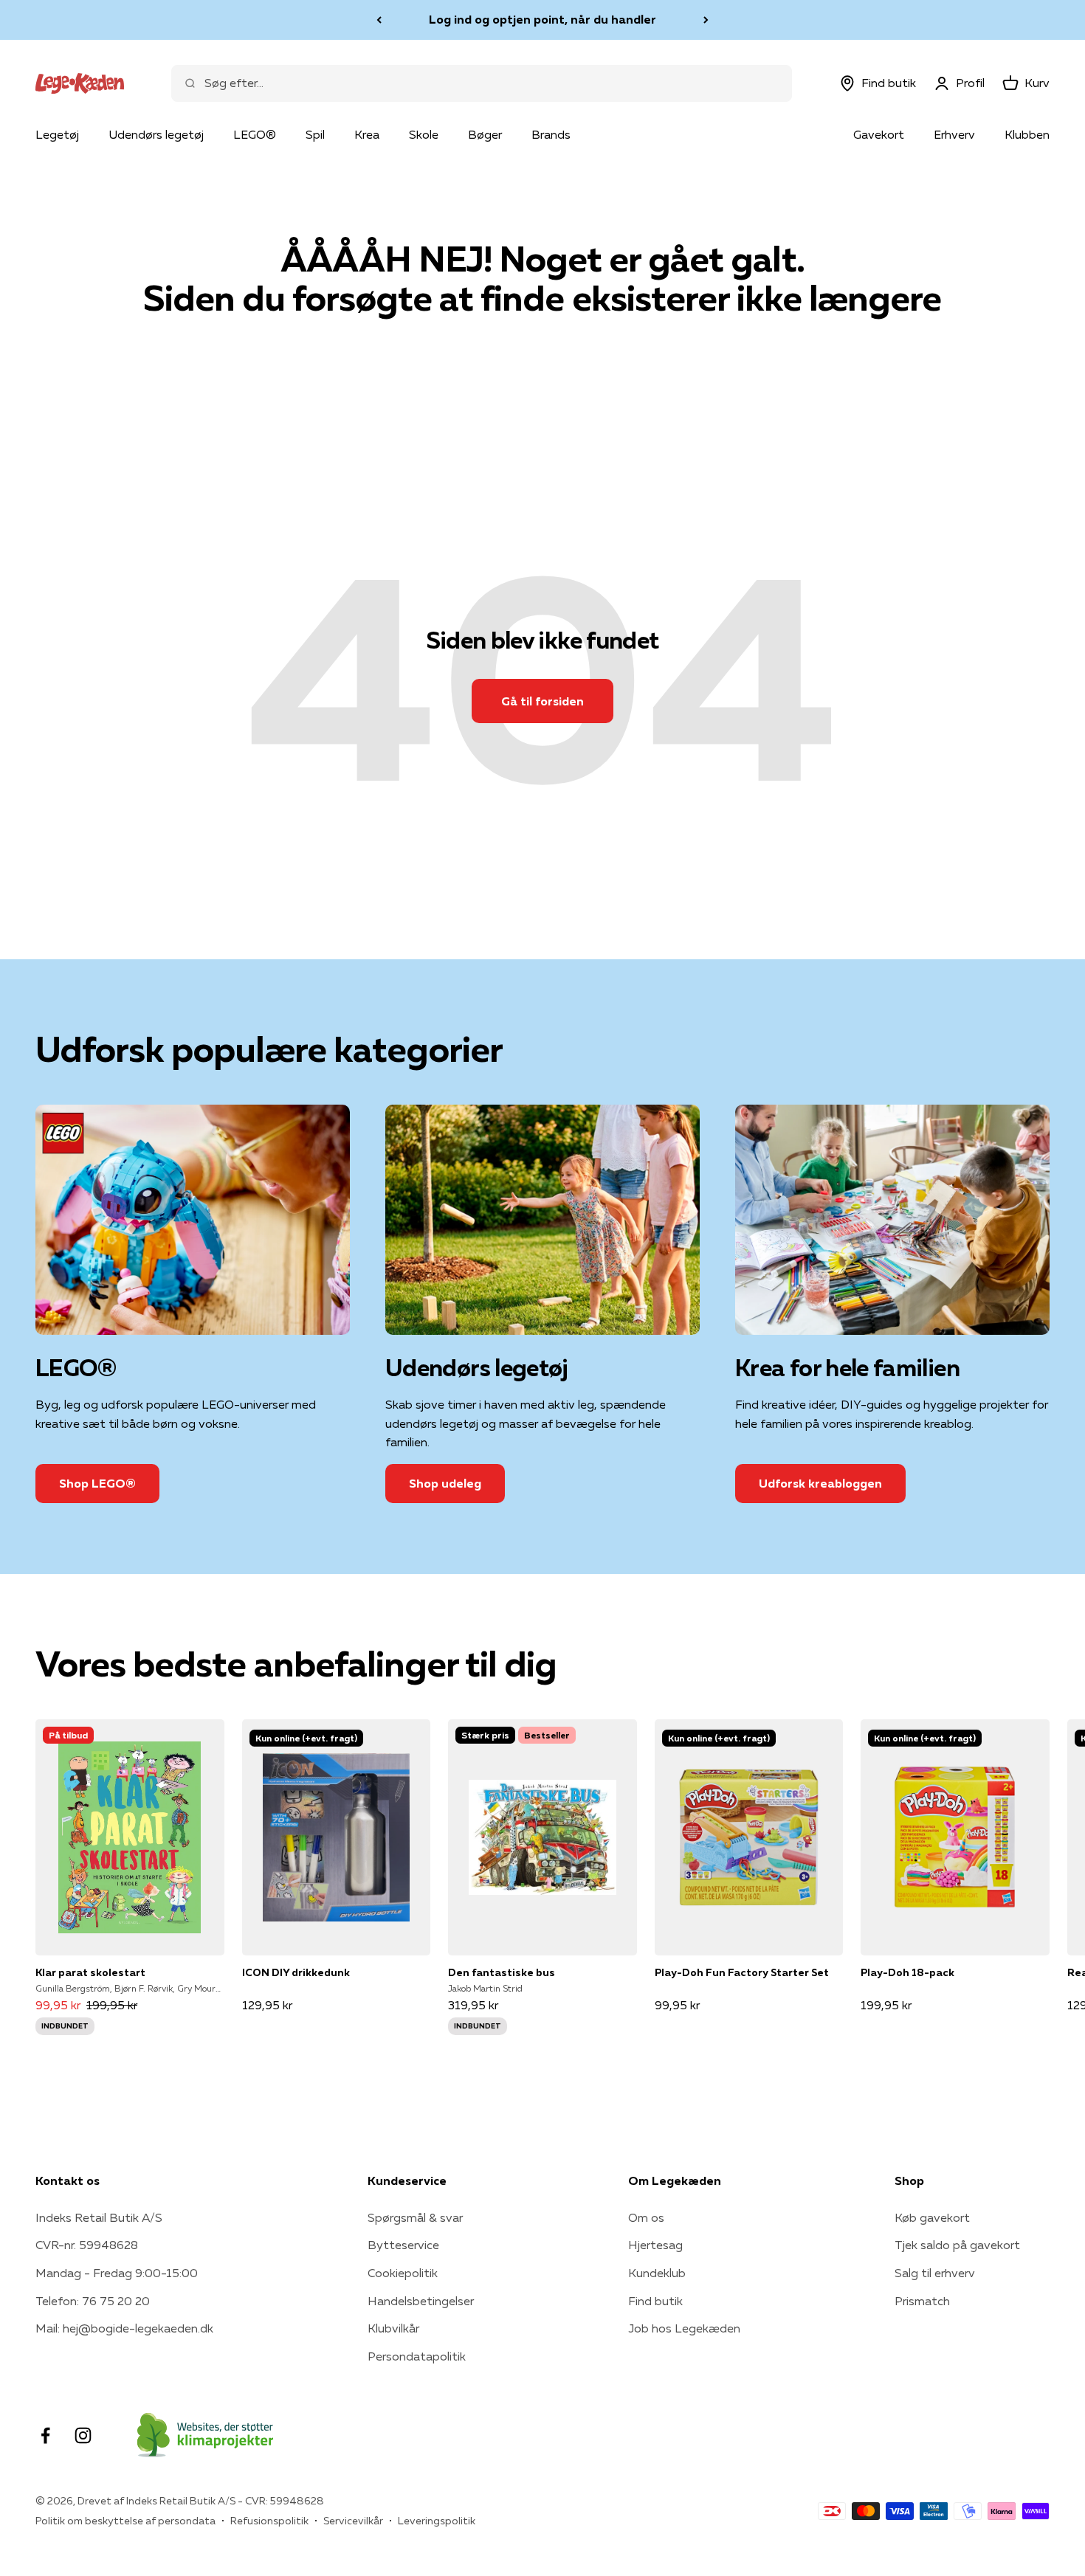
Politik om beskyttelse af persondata (125, 2521)
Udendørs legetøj (156, 134)
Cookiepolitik (403, 2273)
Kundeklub (657, 2273)
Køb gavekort (932, 2217)
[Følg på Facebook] (45, 2435)
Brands (551, 134)
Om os (646, 2217)
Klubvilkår (393, 2328)
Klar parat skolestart (90, 1972)
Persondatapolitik (417, 2356)
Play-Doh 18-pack (907, 1972)
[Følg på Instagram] (83, 2435)
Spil (315, 134)
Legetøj (57, 134)
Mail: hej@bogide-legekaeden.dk (124, 2328)
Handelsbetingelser (421, 2301)
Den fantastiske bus (502, 1972)
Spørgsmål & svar (415, 2217)
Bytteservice (403, 2245)
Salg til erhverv (935, 2273)
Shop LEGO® (97, 1483)
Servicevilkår (353, 2521)
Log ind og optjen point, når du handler (542, 19)
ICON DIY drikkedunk (296, 1972)
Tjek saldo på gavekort (957, 2245)
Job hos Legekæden (684, 2328)
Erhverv (954, 134)
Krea (367, 134)
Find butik (655, 2301)
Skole (424, 134)
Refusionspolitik (269, 2521)
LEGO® (255, 134)
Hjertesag (655, 2245)
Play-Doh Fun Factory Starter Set (742, 1972)
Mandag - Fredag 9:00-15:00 (117, 2273)
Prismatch (922, 2301)
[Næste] (706, 20)
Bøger (485, 134)
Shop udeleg (445, 1483)
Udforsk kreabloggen (820, 1483)
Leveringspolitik (437, 2521)
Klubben (1027, 134)
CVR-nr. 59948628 (87, 2245)
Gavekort (879, 134)
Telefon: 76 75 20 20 (93, 2301)
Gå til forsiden (542, 701)
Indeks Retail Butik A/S (99, 2217)
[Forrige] (379, 20)
